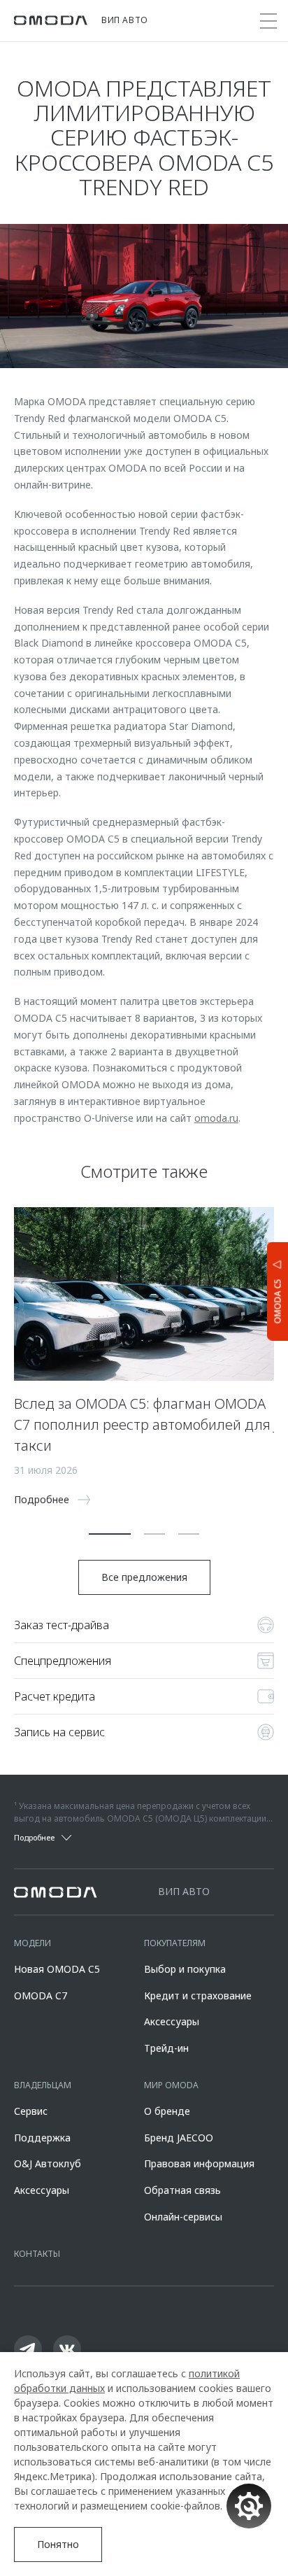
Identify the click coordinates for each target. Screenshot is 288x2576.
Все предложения (144, 1577)
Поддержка (42, 2138)
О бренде (167, 2111)
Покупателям (175, 1943)
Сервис (31, 2111)
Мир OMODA (171, 2085)
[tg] (28, 2349)
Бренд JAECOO (179, 2138)
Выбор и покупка (185, 1969)
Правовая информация (199, 2163)
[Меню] (268, 21)
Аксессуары (172, 2021)
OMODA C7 (41, 1996)
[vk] (67, 2349)
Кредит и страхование (198, 1996)
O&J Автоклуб (48, 2163)
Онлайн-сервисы (183, 2217)
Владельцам (43, 2085)
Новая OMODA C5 (57, 1969)
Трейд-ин (166, 2048)
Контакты (37, 2254)
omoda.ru (216, 1118)
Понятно (58, 2544)
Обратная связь (182, 2190)
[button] (110, 1534)
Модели (33, 1943)
